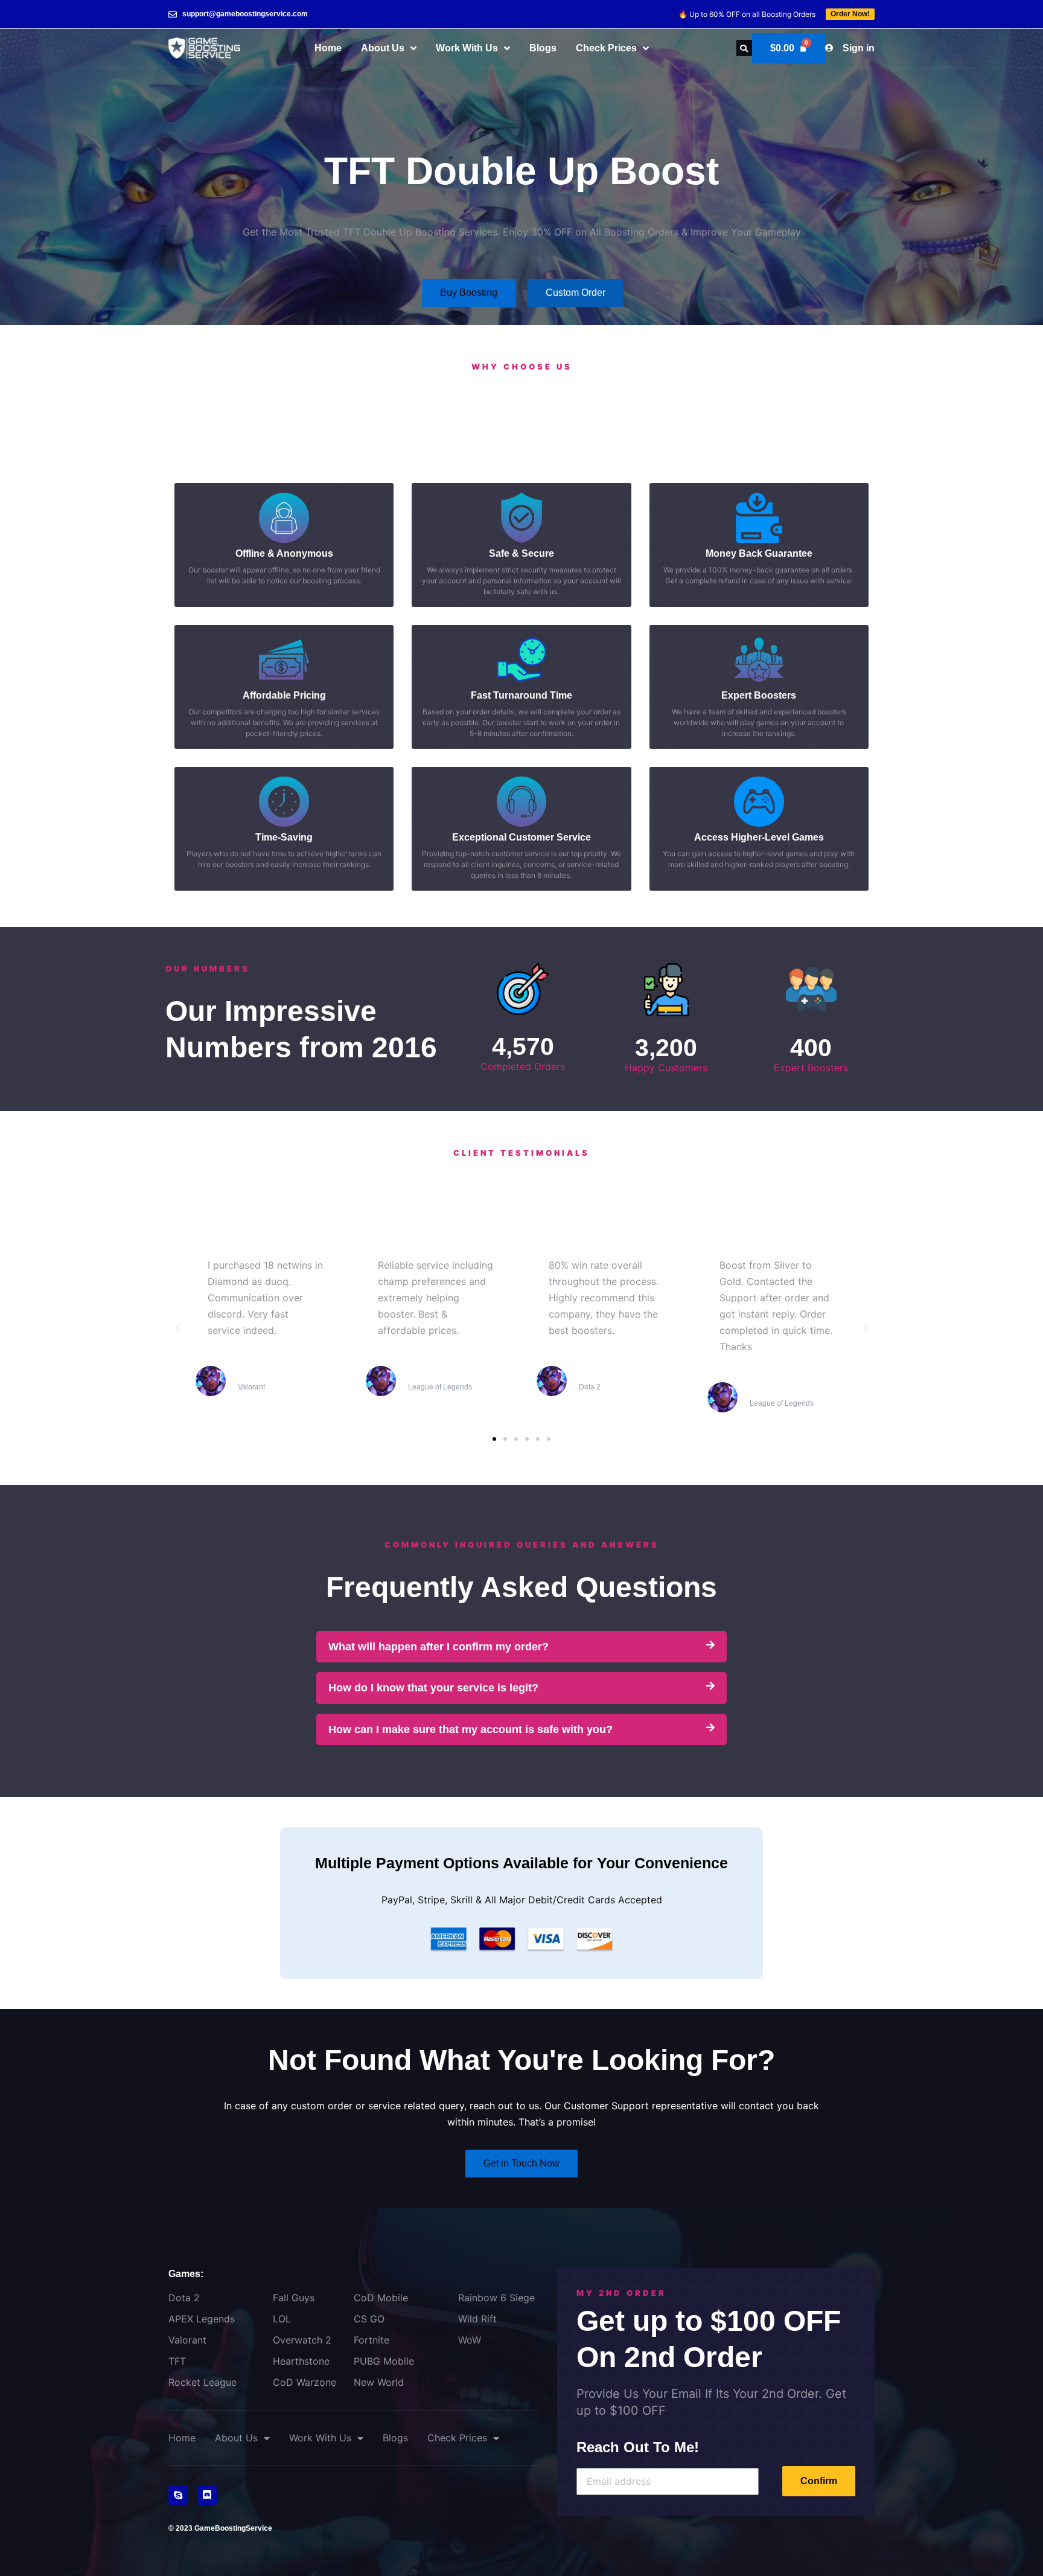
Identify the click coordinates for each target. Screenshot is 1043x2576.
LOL (282, 2319)
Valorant (187, 2340)
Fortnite (372, 2340)
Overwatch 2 (302, 2340)
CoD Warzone (305, 2382)
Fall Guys (294, 2298)
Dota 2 (184, 2298)
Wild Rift (477, 2319)
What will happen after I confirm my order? (439, 1647)
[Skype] (178, 2495)
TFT (177, 2361)
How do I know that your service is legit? (433, 1688)
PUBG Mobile (384, 2361)
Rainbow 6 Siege (496, 2298)
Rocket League (203, 2382)
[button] (744, 48)
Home (328, 48)
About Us (383, 48)
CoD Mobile (381, 2298)
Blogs (543, 48)
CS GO (369, 2319)
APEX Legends (202, 2319)
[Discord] (207, 2495)
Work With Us (467, 48)
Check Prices (606, 48)
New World (379, 2382)
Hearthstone (301, 2361)
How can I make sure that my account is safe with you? (470, 1729)
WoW (470, 2340)
